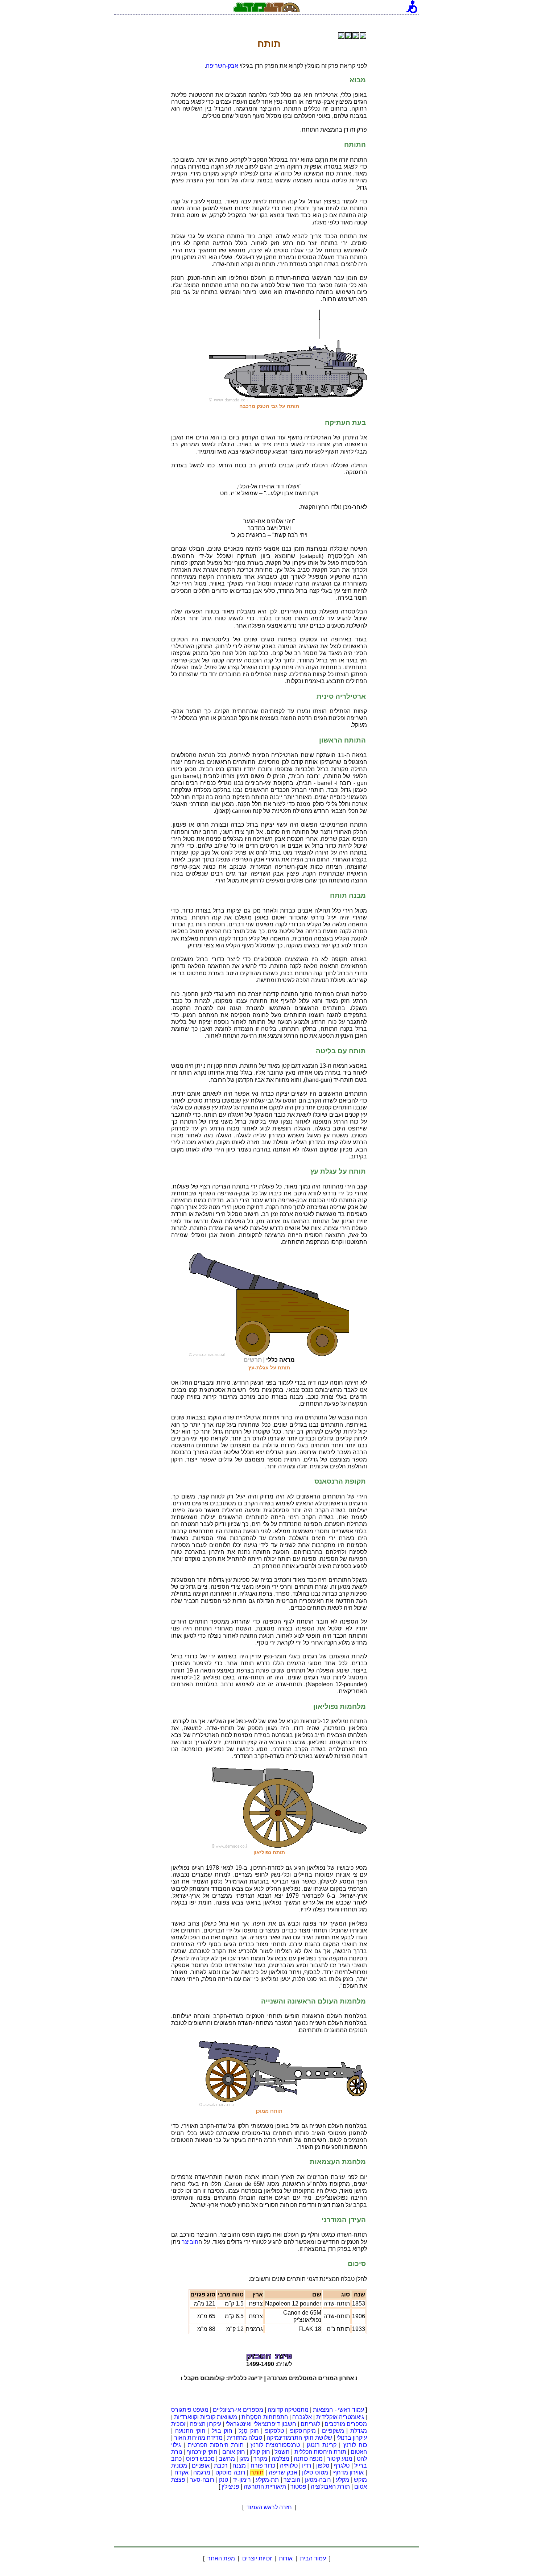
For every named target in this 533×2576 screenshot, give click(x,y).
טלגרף (342, 2466)
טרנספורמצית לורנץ (275, 2445)
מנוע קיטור (340, 2459)
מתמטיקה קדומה (288, 2410)
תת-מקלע (267, 2480)
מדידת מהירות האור (198, 2438)
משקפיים (333, 2431)
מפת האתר (221, 2558)
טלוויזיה (289, 2466)
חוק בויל (222, 2431)
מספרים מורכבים (346, 2424)
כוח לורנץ (355, 2445)
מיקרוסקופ (303, 2431)
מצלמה (280, 2459)
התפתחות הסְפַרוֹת (265, 2417)
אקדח (181, 2472)
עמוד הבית (313, 2558)
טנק (224, 2480)
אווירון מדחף (349, 2472)
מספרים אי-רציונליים (238, 2410)
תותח (257, 2472)
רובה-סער (202, 2480)
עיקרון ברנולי (352, 2438)
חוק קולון (260, 2452)
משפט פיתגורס (190, 2410)
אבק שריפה (283, 2472)
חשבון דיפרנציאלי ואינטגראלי (261, 2424)
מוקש (360, 2480)
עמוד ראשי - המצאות (338, 2410)
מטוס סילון (315, 2472)
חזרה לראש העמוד (269, 2507)
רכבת (221, 2466)
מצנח (239, 2466)
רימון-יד (242, 2480)
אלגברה (302, 2417)
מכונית (179, 2466)
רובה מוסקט (230, 2472)
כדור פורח (263, 2466)
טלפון (323, 2466)
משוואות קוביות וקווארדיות (206, 2417)
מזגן (244, 2459)
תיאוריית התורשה (265, 2487)
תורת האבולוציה (330, 2487)
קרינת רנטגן (322, 2445)
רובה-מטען (318, 2480)
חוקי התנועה (191, 2431)
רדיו (307, 2466)
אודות (286, 2558)
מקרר (260, 2459)
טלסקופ (274, 2431)
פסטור (298, 2487)
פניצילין (230, 2487)
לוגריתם (310, 2424)
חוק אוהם (234, 2452)
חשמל (282, 2452)
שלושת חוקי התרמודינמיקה (299, 2438)
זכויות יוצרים (257, 2558)
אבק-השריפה (222, 66)
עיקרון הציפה (206, 2424)
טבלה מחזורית (245, 2438)
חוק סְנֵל (249, 2431)
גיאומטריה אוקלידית (340, 2417)
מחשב (227, 2459)
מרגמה (202, 2472)
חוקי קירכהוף (202, 2452)
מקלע (342, 2480)
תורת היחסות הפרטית (216, 2445)
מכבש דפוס (200, 2459)
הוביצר (190, 2242)
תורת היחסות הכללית (320, 2452)
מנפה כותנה (308, 2459)
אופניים (201, 2466)
